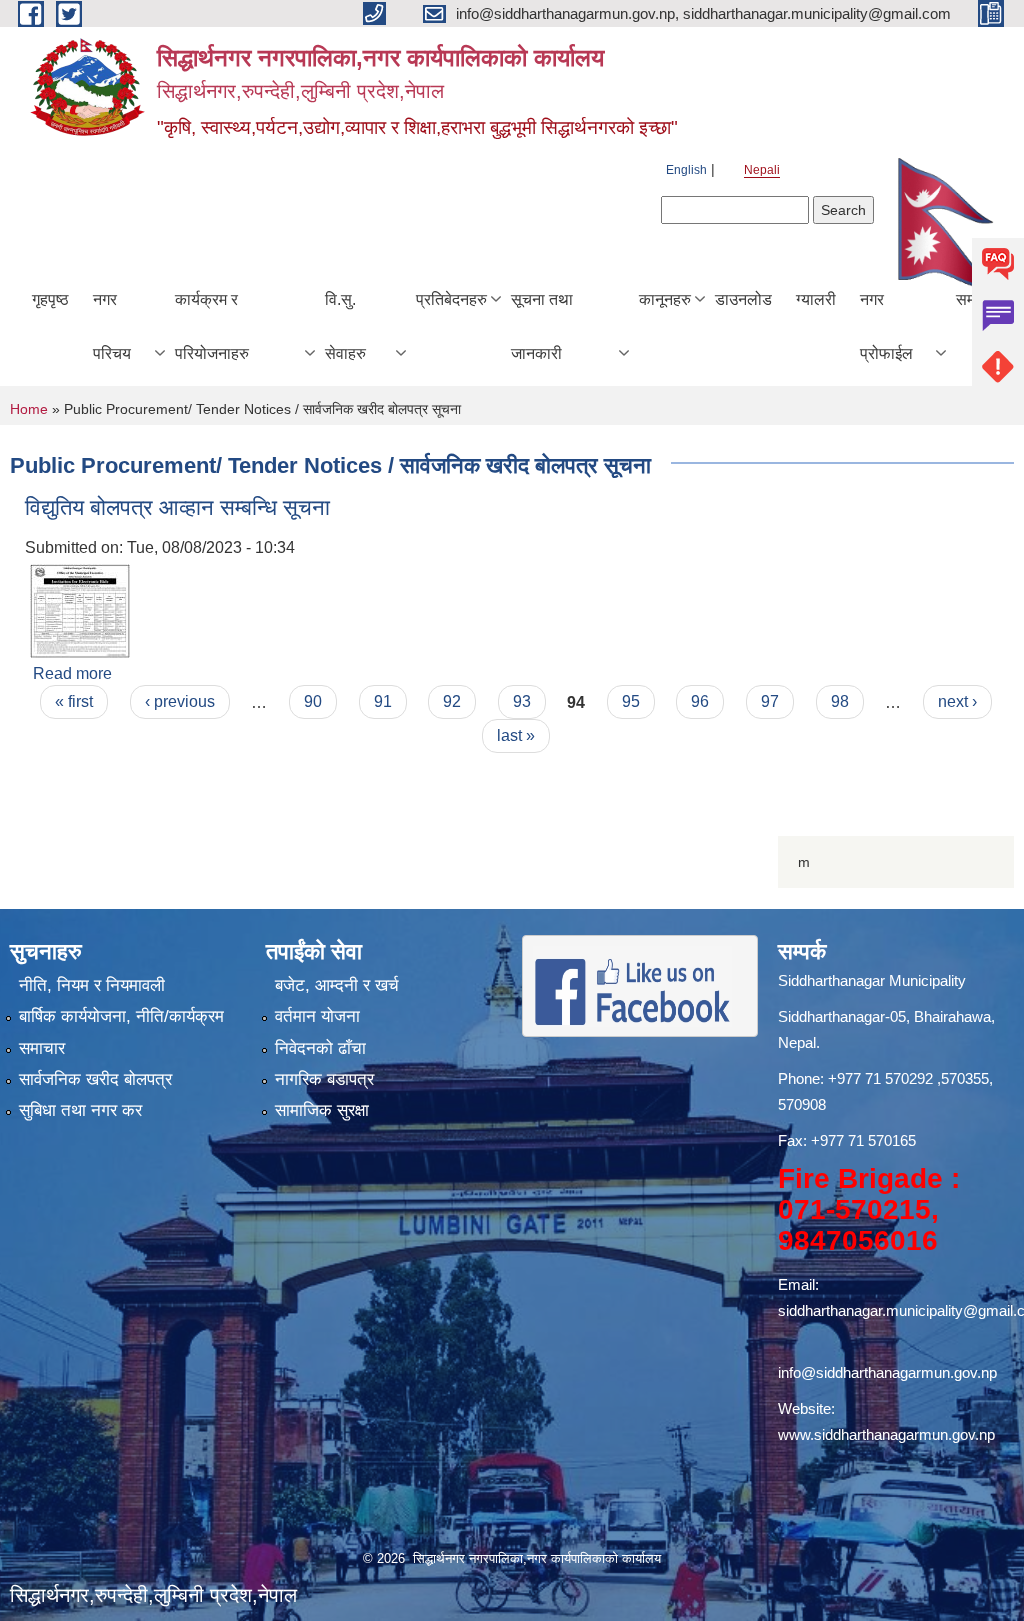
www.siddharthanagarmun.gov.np (886, 1434)
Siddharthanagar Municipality (872, 980)
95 (631, 701)
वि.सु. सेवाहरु (345, 326)
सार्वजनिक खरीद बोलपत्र (95, 1079)
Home (29, 409)
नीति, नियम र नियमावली (92, 985)
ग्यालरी (816, 299)
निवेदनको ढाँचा (320, 1048)
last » (516, 735)
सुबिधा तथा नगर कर (80, 1110)
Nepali (762, 170)
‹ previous (180, 701)
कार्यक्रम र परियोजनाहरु (212, 326)
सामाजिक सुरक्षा (322, 1110)
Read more (72, 673)
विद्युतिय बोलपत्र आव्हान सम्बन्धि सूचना (177, 507)
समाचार (42, 1048)
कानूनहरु (665, 299)
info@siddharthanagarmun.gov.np (887, 1372)
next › (957, 701)
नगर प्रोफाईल (886, 326)
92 (452, 701)
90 (313, 701)
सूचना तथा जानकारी (542, 326)
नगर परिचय (112, 326)
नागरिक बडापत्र (324, 1079)
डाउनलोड (743, 299)
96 (700, 701)
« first (74, 701)
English (686, 170)
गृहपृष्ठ (50, 299)
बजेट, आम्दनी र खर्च (337, 985)
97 (770, 701)
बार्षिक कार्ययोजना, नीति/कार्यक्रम (121, 1016)
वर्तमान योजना (317, 1016)
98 (840, 701)
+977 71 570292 (880, 1078)
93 (522, 701)
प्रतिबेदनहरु (451, 299)
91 (383, 701)
